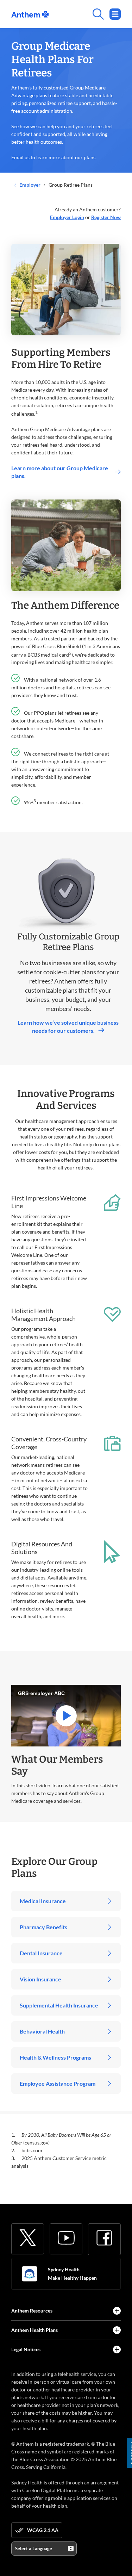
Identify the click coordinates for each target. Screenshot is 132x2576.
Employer (29, 185)
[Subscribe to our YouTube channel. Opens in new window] (66, 2238)
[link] (30, 14)
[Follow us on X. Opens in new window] (28, 2238)
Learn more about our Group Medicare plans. (60, 472)
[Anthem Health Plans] (117, 2330)
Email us (20, 157)
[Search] (85, 14)
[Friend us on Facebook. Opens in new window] (104, 2238)
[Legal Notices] (117, 2350)
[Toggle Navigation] (115, 14)
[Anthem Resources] (117, 2311)
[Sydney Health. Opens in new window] (30, 2274)
